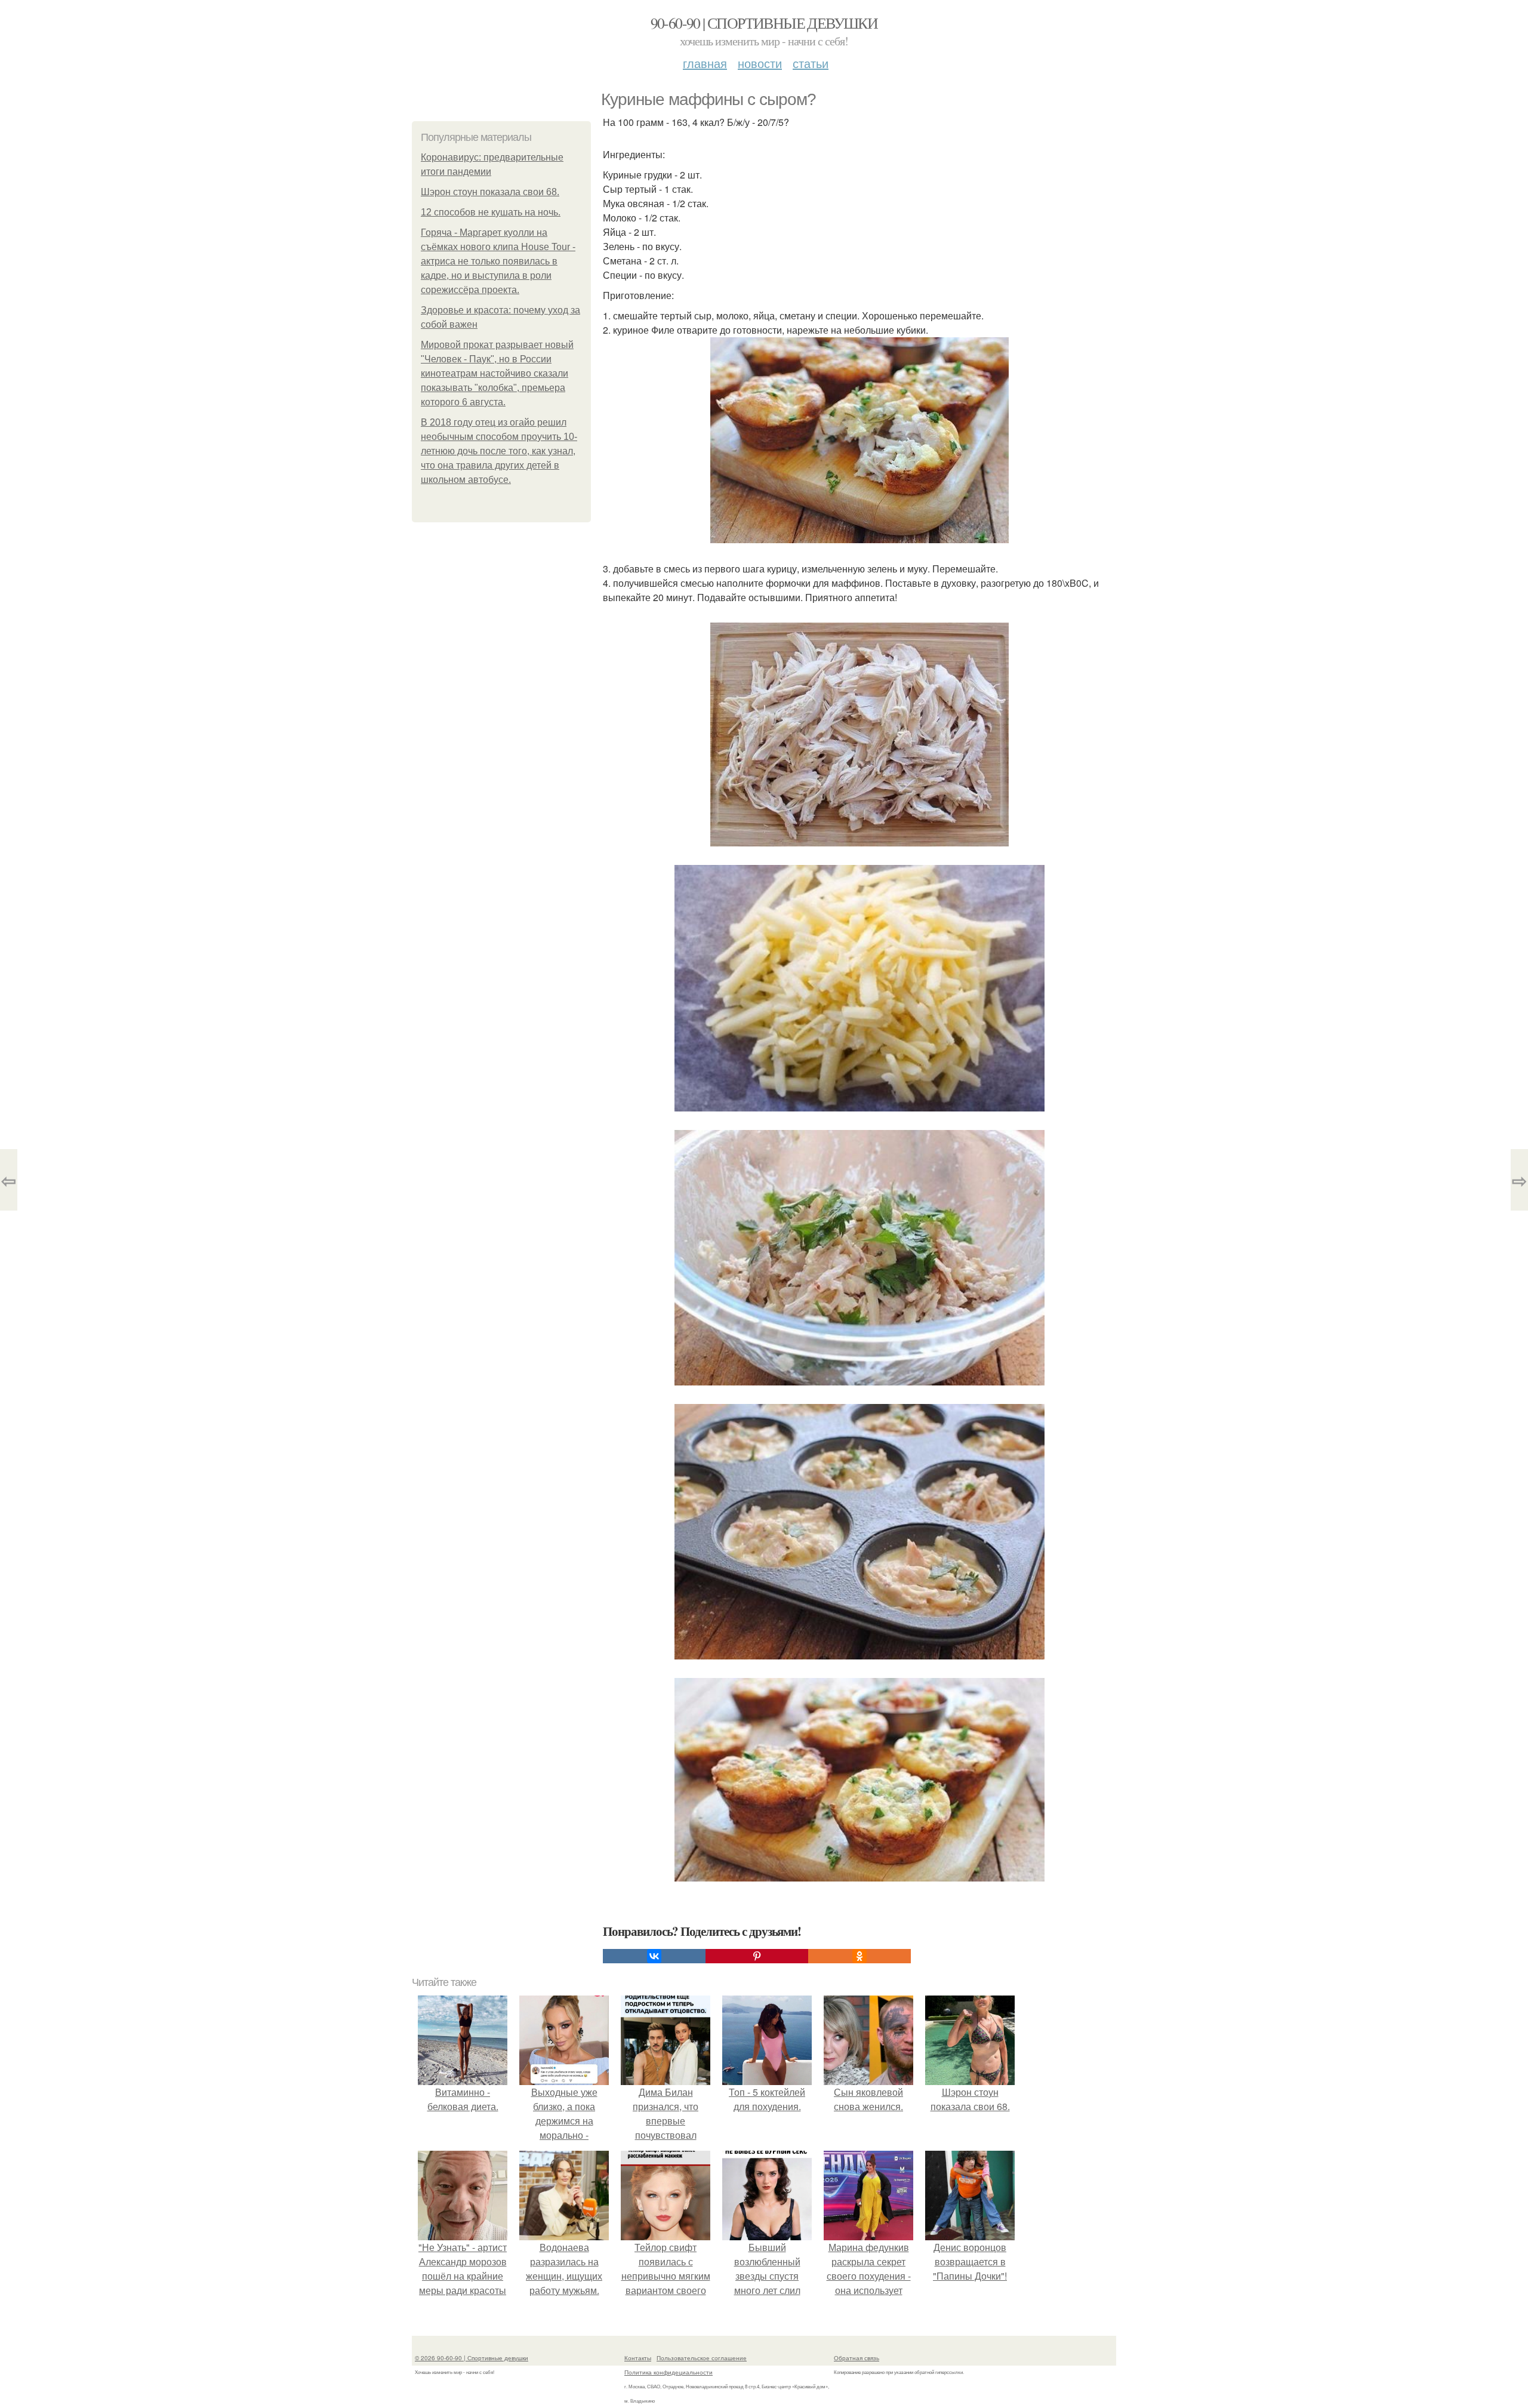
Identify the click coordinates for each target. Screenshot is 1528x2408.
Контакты (638, 2358)
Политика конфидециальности (668, 2372)
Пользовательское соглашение (702, 2358)
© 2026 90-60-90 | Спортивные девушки (472, 2358)
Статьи (811, 63)
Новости (760, 63)
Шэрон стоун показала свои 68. (490, 192)
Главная (705, 63)
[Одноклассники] (860, 1956)
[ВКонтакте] (654, 1956)
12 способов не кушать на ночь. (491, 212)
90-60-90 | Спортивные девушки (764, 23)
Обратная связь (857, 2358)
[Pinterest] (757, 1956)
